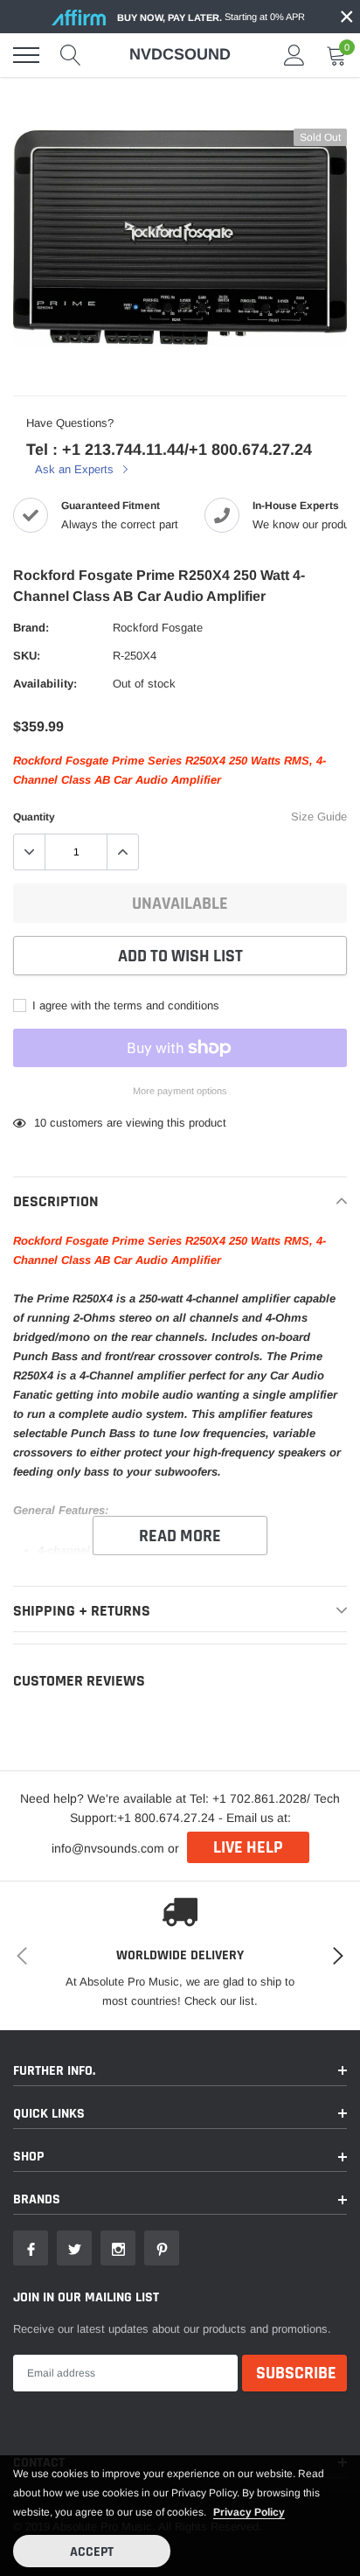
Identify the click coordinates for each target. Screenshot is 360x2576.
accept (92, 2552)
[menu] (26, 55)
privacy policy (249, 2512)
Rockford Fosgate (158, 628)
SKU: (27, 656)
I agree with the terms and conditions (124, 1005)
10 (40, 1123)
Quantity (34, 817)
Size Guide (319, 817)
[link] (31, 2248)
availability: (45, 684)
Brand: (31, 628)
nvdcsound (180, 54)
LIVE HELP (248, 1847)
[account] (294, 55)
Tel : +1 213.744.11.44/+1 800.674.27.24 (169, 450)
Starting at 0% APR (211, 17)
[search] (71, 55)
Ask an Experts (76, 469)
